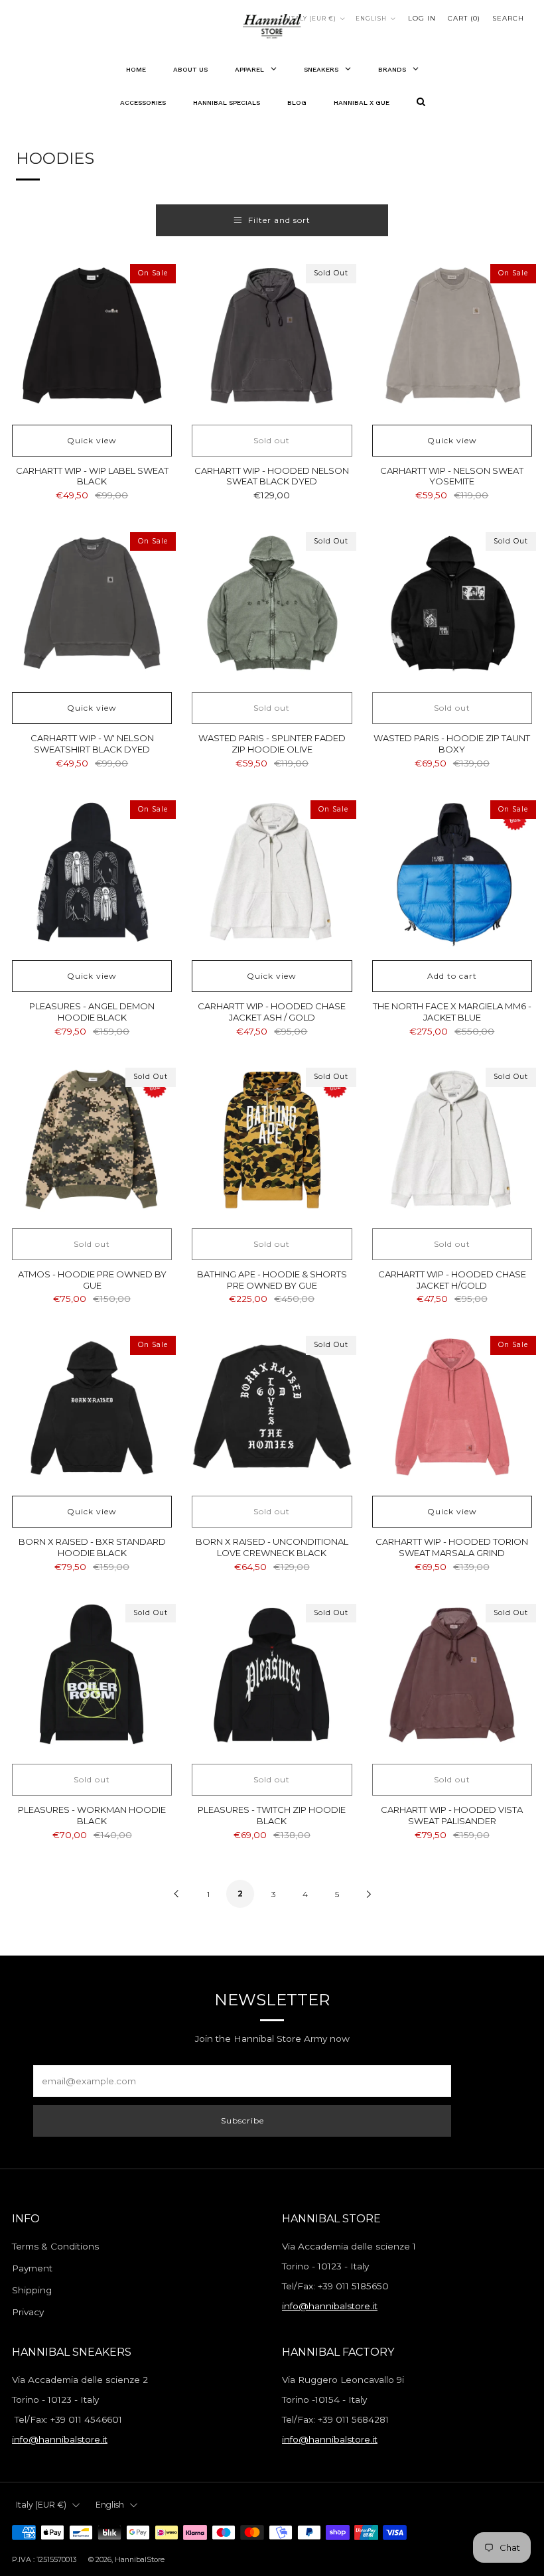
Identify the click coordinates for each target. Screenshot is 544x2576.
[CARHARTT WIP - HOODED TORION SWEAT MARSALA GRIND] (452, 1408)
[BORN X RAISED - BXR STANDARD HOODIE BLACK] (92, 1408)
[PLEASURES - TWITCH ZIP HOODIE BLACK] (272, 1676)
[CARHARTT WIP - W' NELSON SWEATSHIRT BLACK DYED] (92, 604)
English (371, 19)
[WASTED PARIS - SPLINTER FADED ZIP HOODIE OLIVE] (272, 604)
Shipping (32, 2290)
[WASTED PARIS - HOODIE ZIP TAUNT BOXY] (452, 604)
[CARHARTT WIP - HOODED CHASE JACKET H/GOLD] (452, 1140)
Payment (32, 2268)
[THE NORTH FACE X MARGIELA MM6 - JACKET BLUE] (452, 872)
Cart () (464, 18)
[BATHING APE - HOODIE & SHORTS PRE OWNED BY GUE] (272, 1140)
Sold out (272, 440)
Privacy (28, 2312)
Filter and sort (279, 220)
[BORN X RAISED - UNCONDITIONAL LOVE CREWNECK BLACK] (272, 1408)
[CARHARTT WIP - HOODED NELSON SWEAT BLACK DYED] (272, 336)
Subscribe (242, 2120)
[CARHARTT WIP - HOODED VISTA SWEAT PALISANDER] (452, 1676)
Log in (422, 18)
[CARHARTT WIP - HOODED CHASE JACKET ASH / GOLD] (272, 872)
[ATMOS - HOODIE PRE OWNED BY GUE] (92, 1140)
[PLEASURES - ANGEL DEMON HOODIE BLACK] (92, 872)
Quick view (92, 440)
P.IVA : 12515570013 (44, 2559)
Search (508, 18)
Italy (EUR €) (312, 19)
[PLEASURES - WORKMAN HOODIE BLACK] (92, 1676)
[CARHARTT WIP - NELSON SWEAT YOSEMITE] (452, 336)
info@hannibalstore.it (330, 2306)
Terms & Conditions (55, 2246)
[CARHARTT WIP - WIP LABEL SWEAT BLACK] (92, 336)
